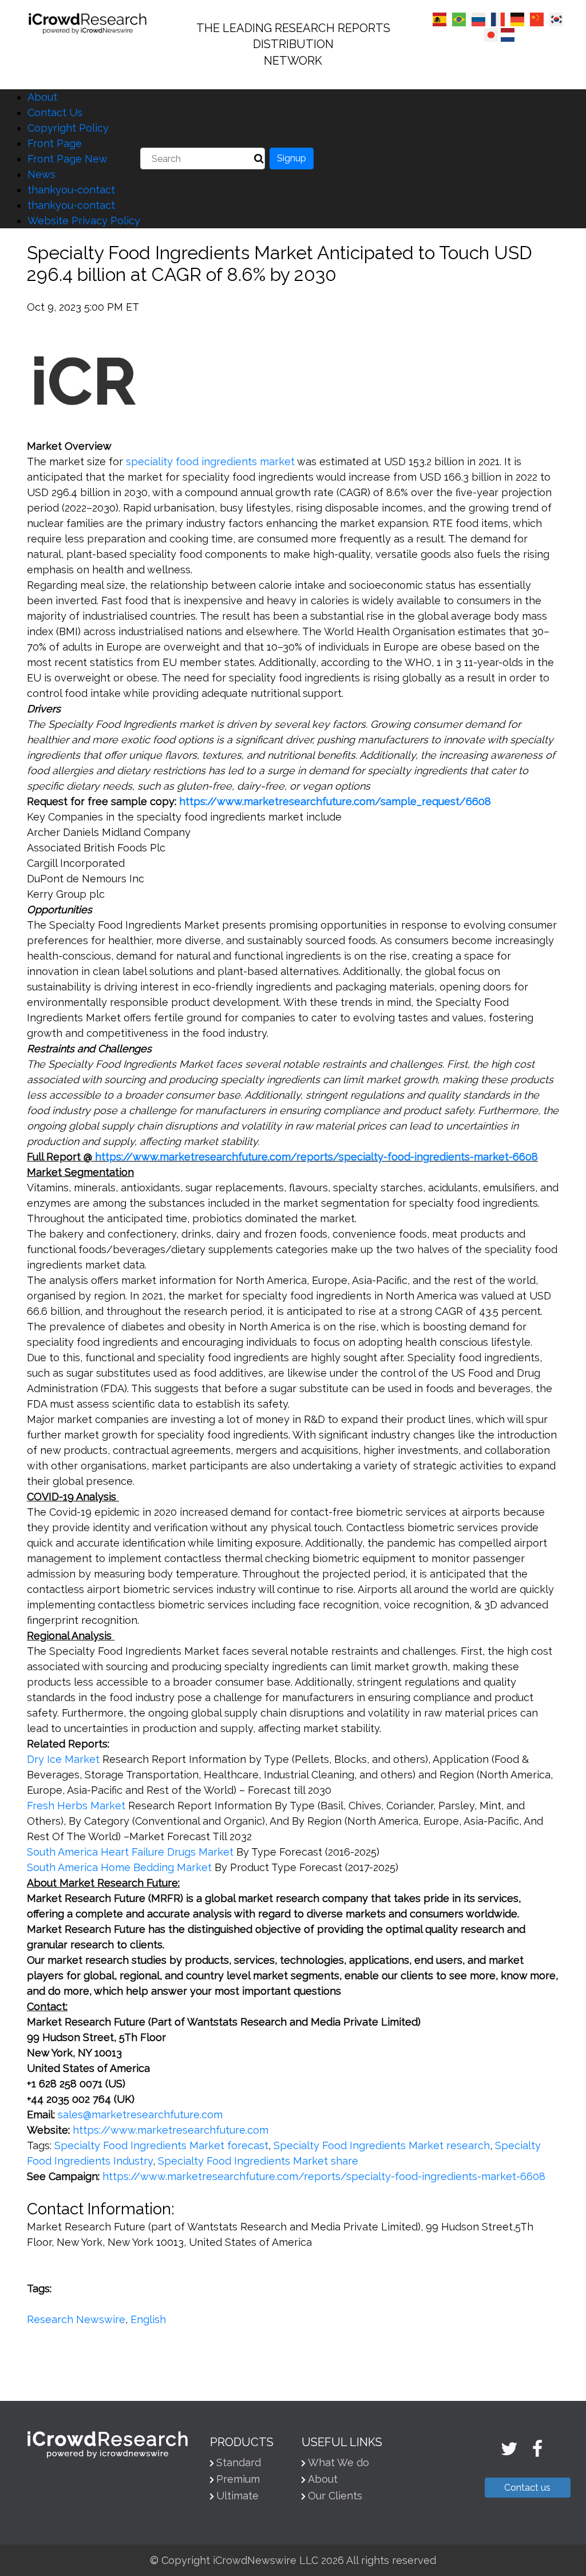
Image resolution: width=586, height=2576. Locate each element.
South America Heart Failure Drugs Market (130, 1852)
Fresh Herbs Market (76, 1806)
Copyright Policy (68, 128)
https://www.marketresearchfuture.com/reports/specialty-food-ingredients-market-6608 (316, 1157)
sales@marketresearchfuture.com (140, 2115)
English (148, 2319)
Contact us (527, 2488)
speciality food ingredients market (210, 461)
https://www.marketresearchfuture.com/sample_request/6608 (335, 801)
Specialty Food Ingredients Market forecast (161, 2145)
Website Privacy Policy (84, 221)
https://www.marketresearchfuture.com (171, 2130)
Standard (239, 2462)
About (42, 97)
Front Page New (68, 159)
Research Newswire (76, 2319)
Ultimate (237, 2496)
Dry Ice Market (63, 1759)
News (41, 174)
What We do (338, 2462)
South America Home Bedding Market (119, 1867)
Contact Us (55, 112)
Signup (292, 158)
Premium (238, 2479)
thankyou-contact (71, 190)
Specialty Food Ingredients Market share (258, 2161)
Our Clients (335, 2496)
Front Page (55, 143)
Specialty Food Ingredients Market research (382, 2145)
